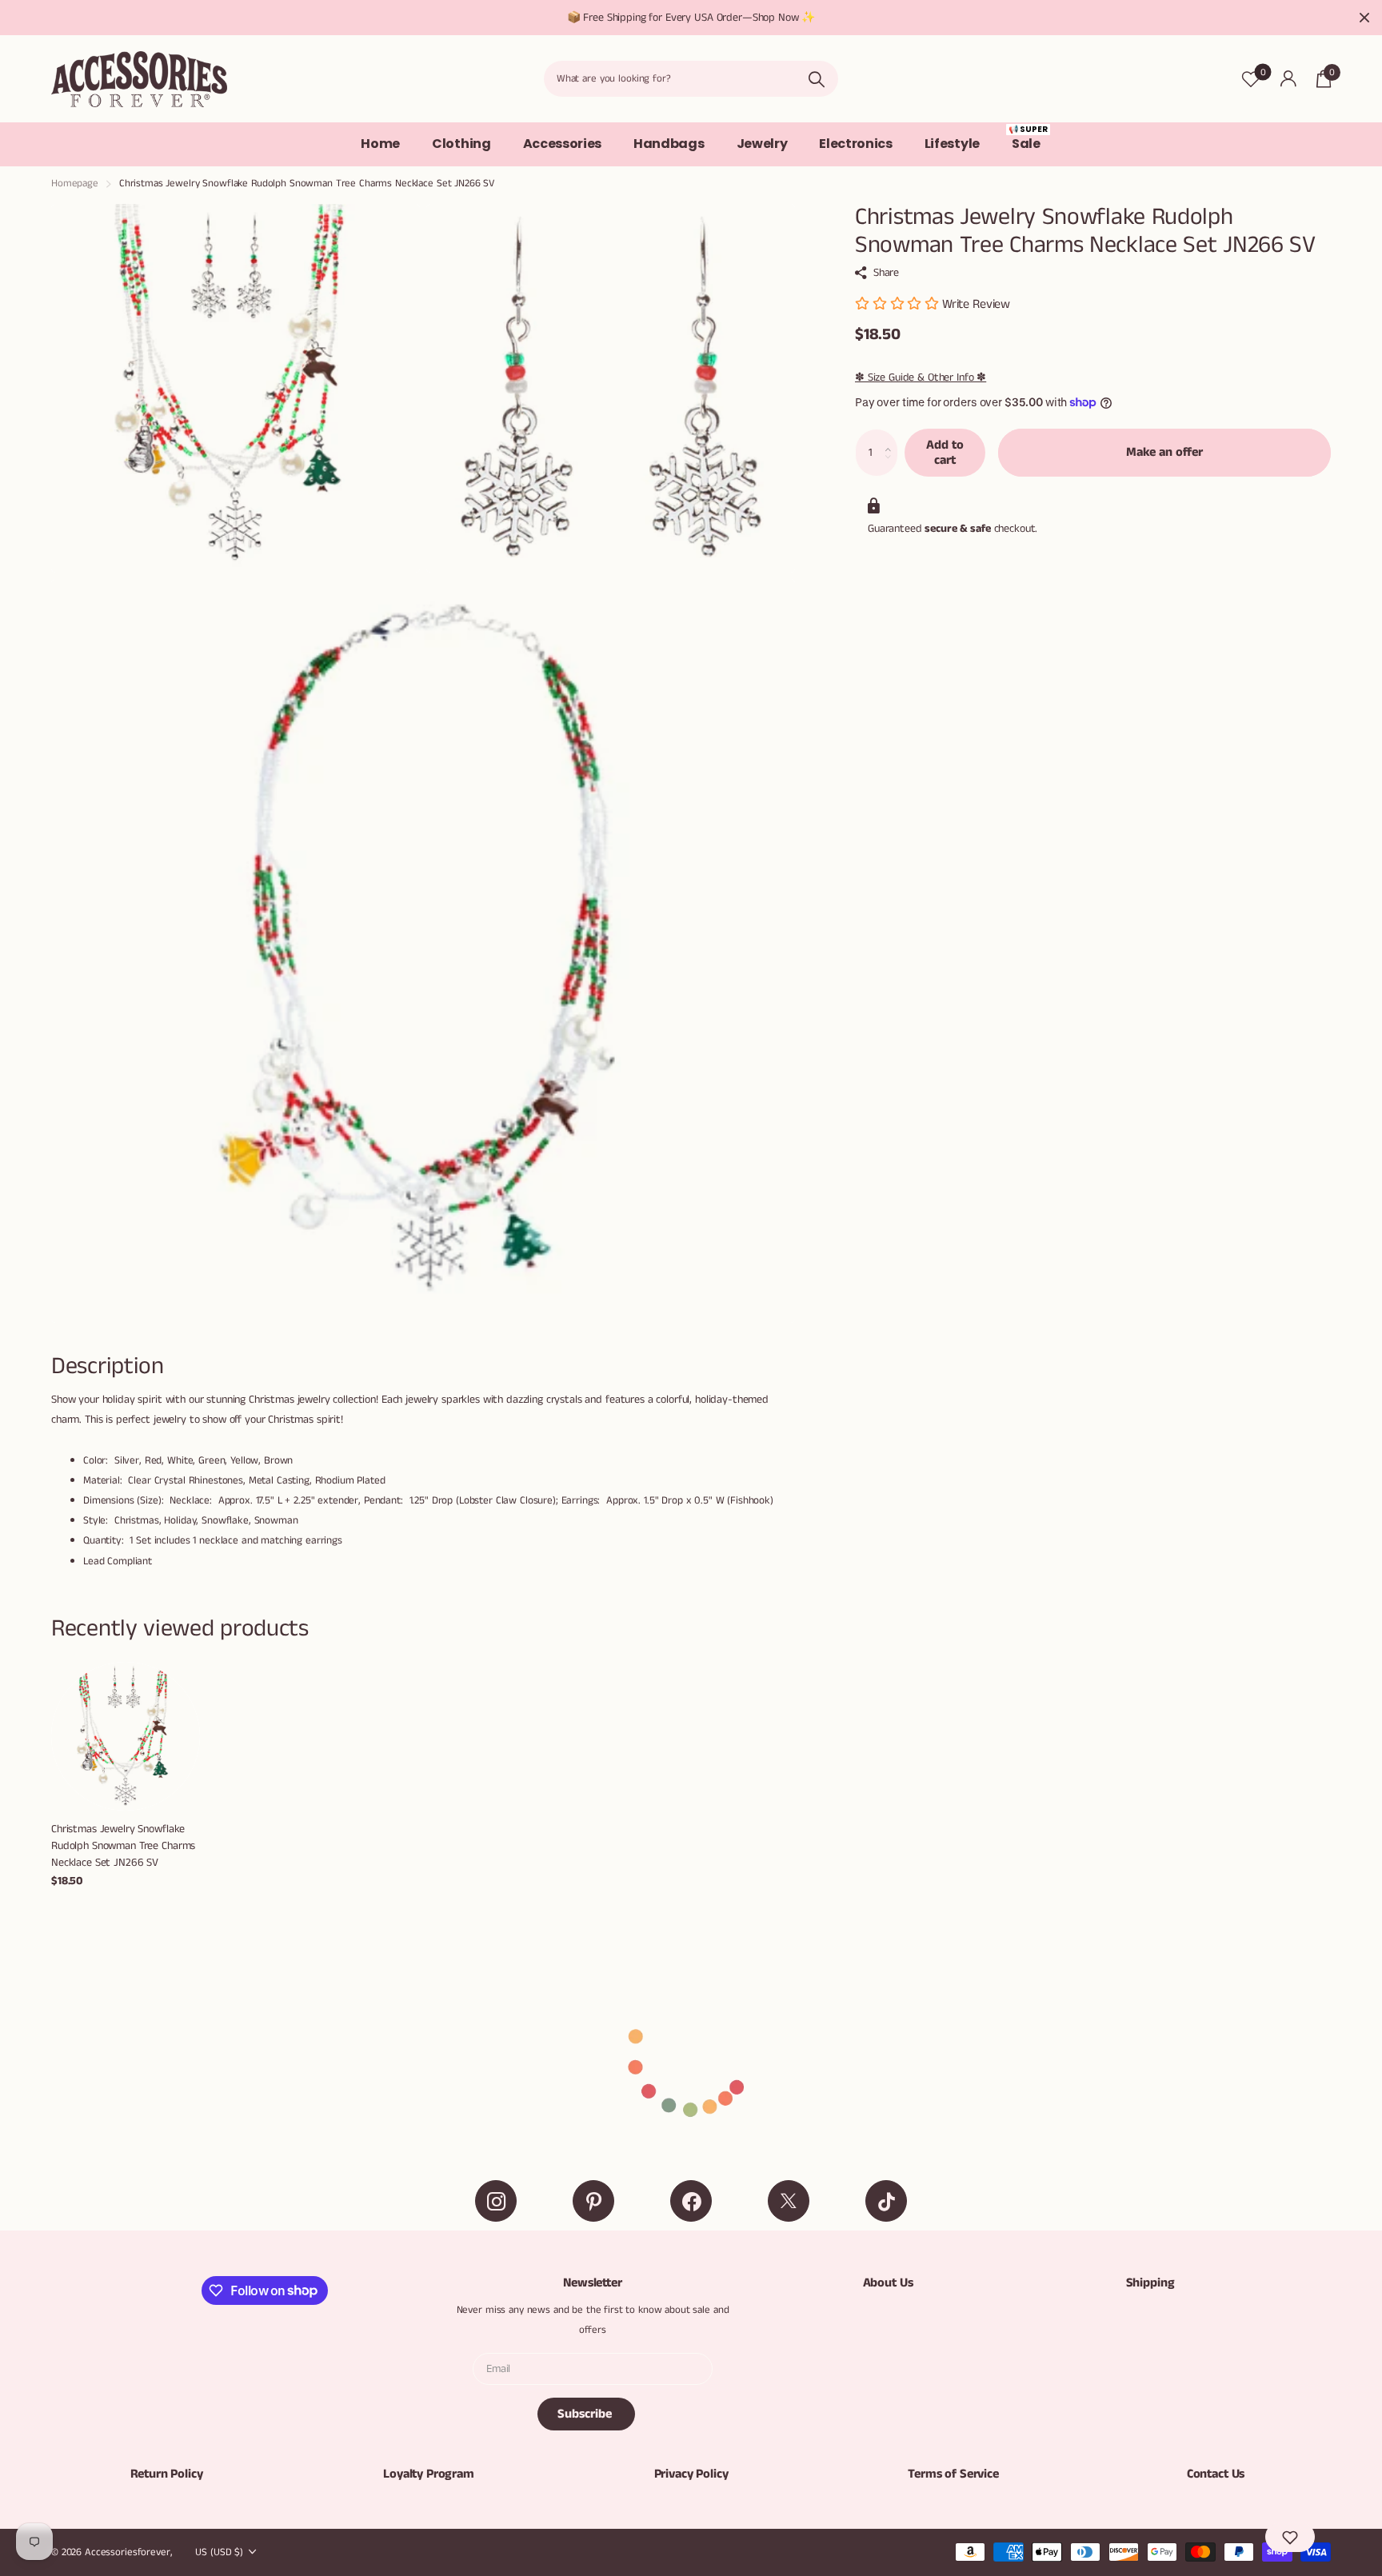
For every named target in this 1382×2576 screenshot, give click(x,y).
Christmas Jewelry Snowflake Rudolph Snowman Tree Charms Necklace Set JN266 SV (123, 1845)
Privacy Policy (691, 2474)
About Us (888, 2283)
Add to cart (945, 453)
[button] (892, 437)
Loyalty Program (429, 2474)
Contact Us (1216, 2474)
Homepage (75, 184)
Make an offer (1164, 452)
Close (1364, 18)
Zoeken (816, 79)
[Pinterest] (593, 2201)
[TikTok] (886, 2201)
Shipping (1150, 2283)
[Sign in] (1288, 79)
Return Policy (167, 2474)
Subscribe (586, 2414)
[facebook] (691, 2201)
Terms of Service (953, 2474)
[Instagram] (496, 2201)
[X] (789, 2201)
